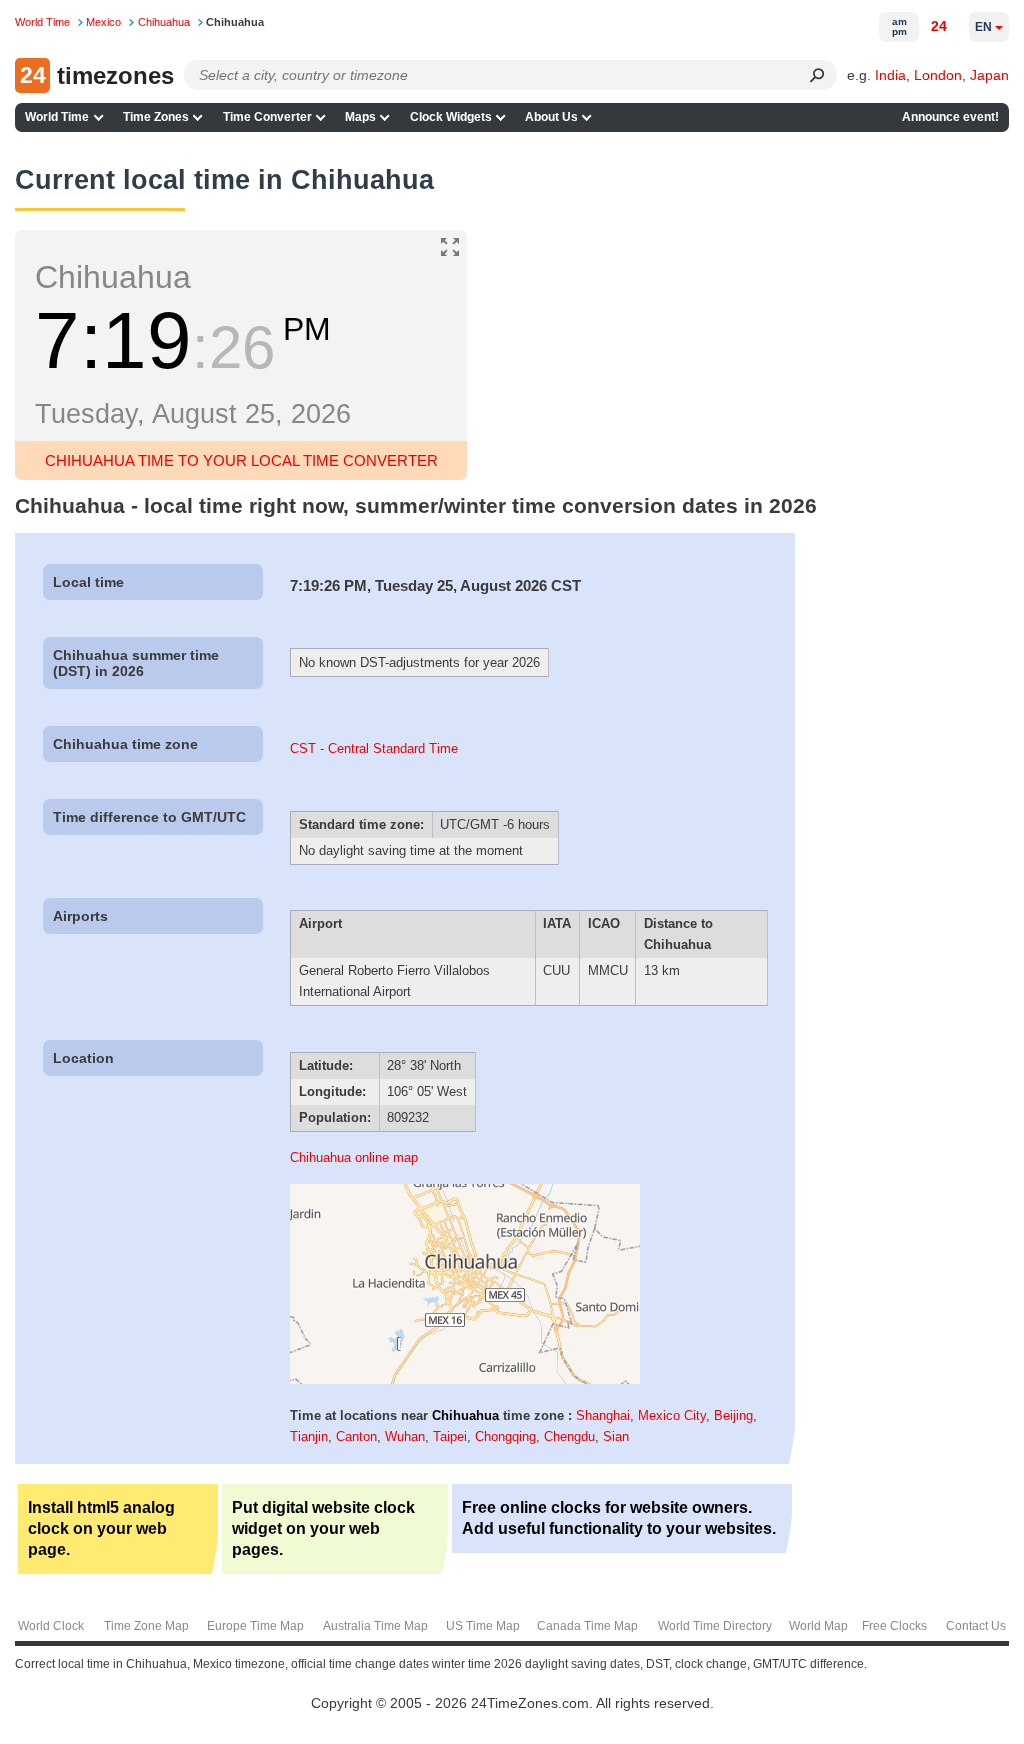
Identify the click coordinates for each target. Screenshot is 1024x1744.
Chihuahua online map (354, 1157)
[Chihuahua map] (465, 1379)
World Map (818, 1626)
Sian (616, 1436)
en (983, 27)
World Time (57, 117)
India (890, 75)
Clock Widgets (451, 117)
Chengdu (569, 1436)
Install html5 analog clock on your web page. (101, 1528)
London (938, 75)
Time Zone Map (146, 1626)
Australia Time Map (375, 1626)
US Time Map (483, 1626)
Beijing (733, 1415)
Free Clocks (894, 1626)
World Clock (51, 1626)
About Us (551, 117)
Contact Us (976, 1626)
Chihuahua (465, 1415)
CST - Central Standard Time (374, 748)
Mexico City (672, 1415)
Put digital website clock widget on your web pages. (323, 1528)
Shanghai (603, 1415)
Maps (360, 117)
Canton (356, 1436)
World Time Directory (715, 1626)
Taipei (450, 1436)
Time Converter (267, 117)
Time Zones (156, 117)
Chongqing (505, 1436)
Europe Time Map (255, 1626)
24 (939, 26)
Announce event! (950, 117)
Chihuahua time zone (125, 744)
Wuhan (405, 1436)
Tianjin (309, 1436)
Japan (989, 75)
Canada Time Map (587, 1626)
